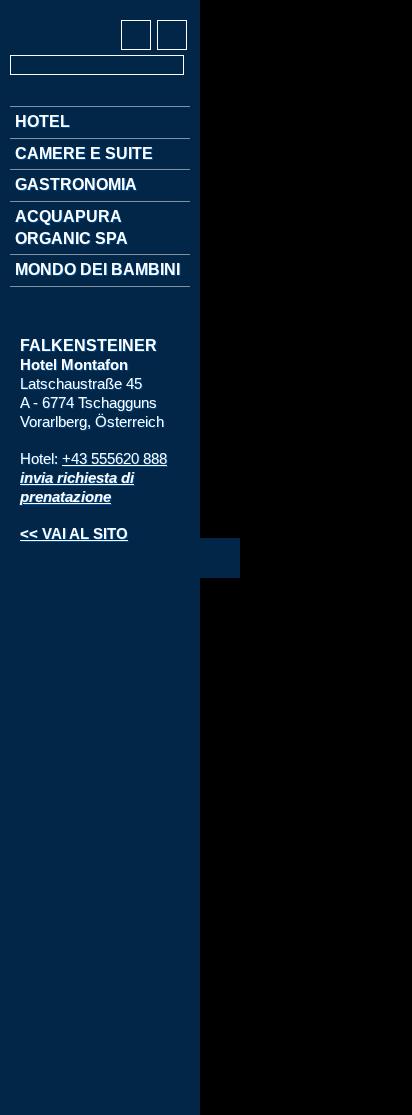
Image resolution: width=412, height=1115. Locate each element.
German (26, 11)
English (63, 11)
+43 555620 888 (114, 458)
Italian (100, 11)
